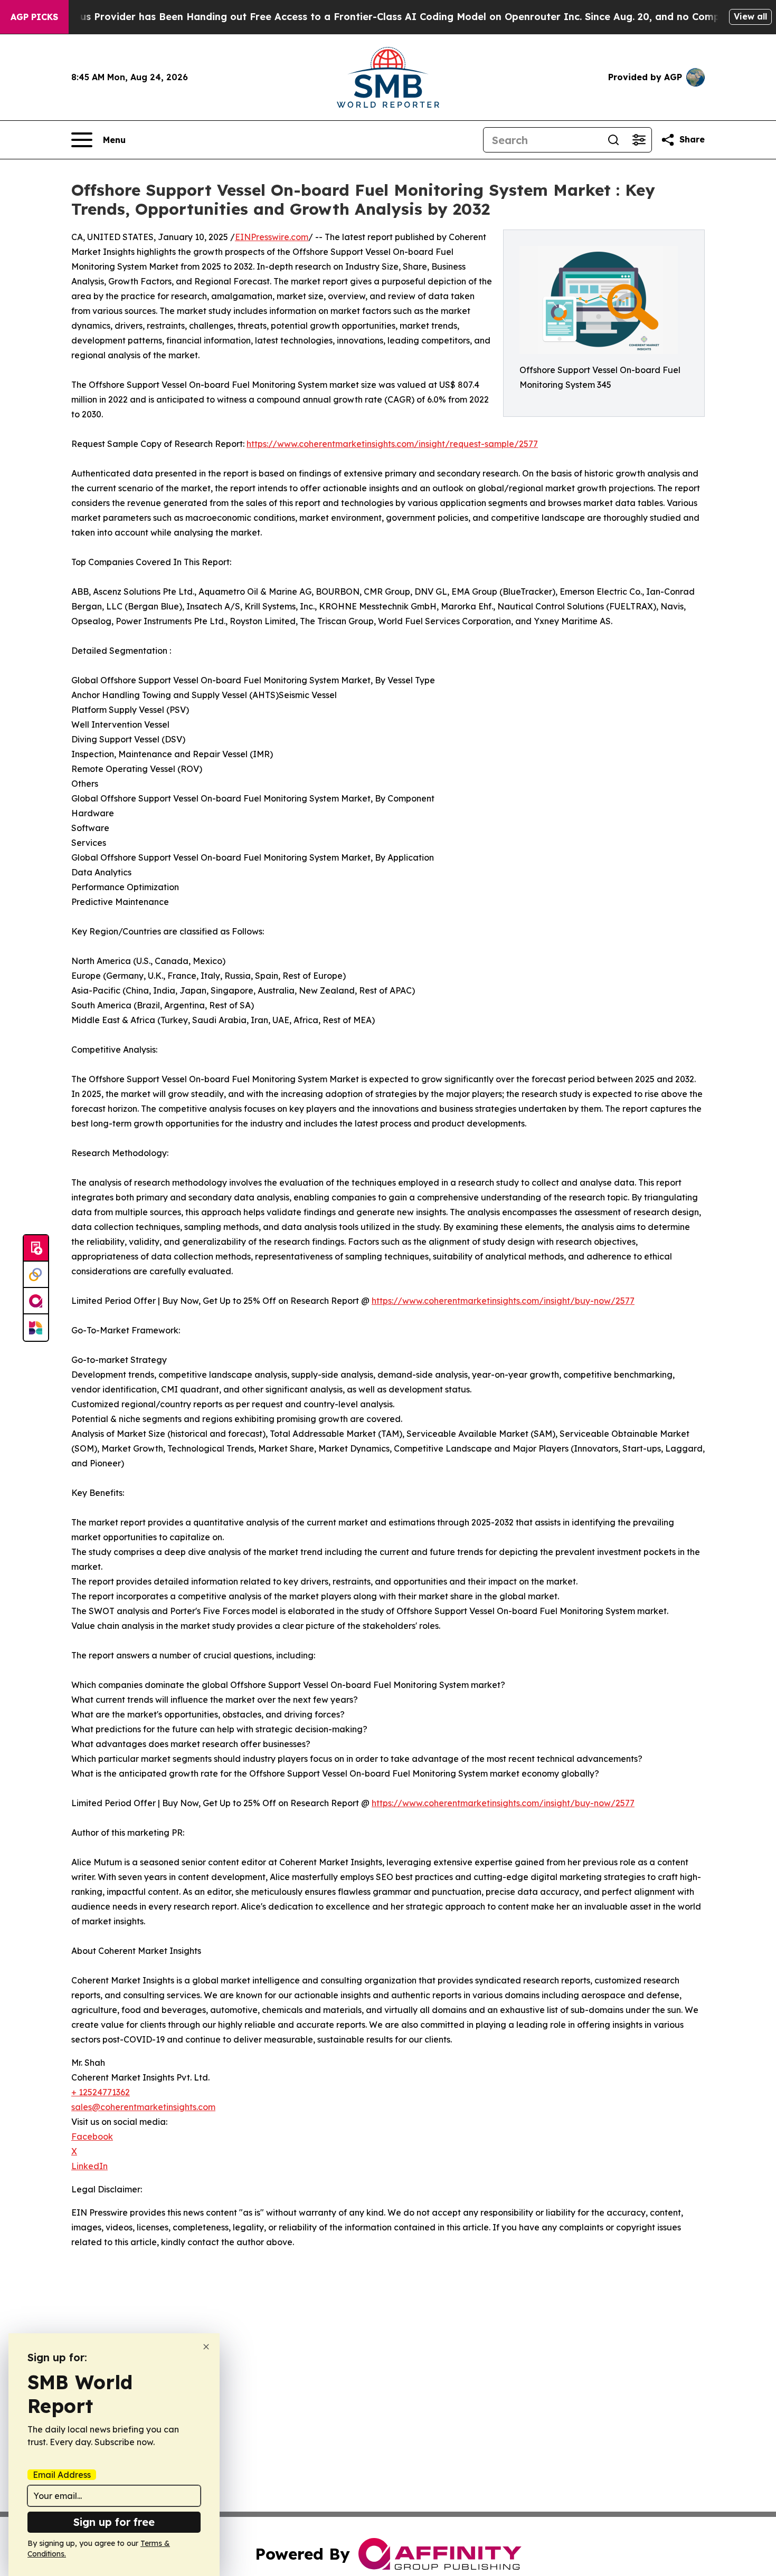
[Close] (206, 2347)
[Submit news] (36, 1248)
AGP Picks (34, 17)
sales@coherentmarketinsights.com (143, 2107)
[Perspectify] (36, 1275)
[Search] (613, 140)
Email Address (62, 2475)
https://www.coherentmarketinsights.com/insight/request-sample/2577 (392, 444)
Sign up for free (114, 2522)
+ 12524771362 (101, 2092)
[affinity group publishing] (36, 1301)
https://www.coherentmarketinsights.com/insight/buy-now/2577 (503, 1301)
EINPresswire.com (272, 237)
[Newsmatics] (36, 1328)
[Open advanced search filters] (639, 140)
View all (750, 16)
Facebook (92, 2136)
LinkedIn (89, 2166)
